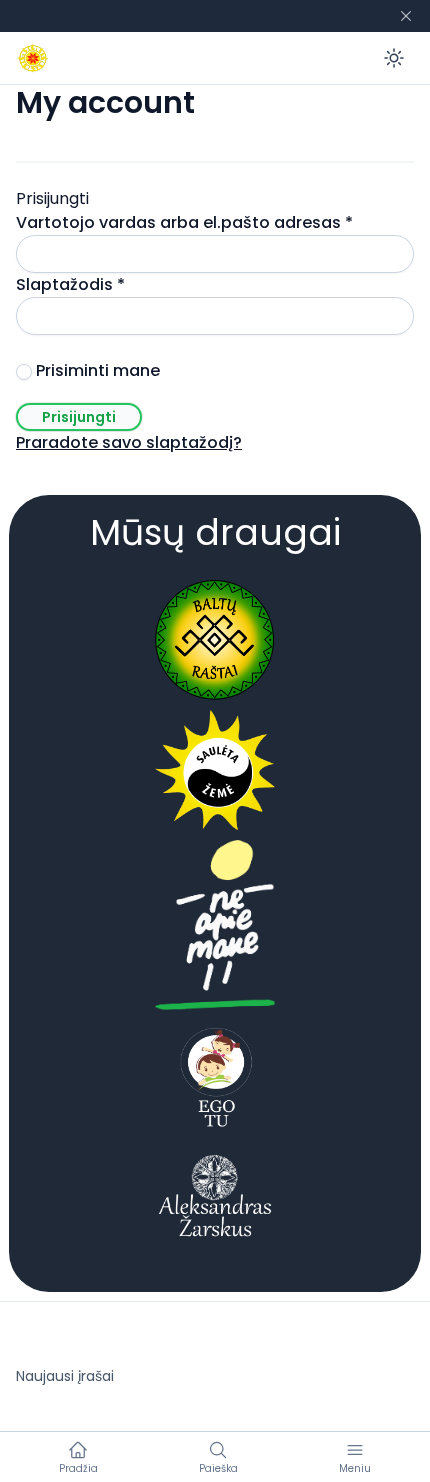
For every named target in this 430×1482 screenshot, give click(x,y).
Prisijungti (79, 417)
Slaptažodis (115, 284)
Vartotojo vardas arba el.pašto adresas (215, 222)
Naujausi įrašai (65, 1376)
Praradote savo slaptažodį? (129, 442)
